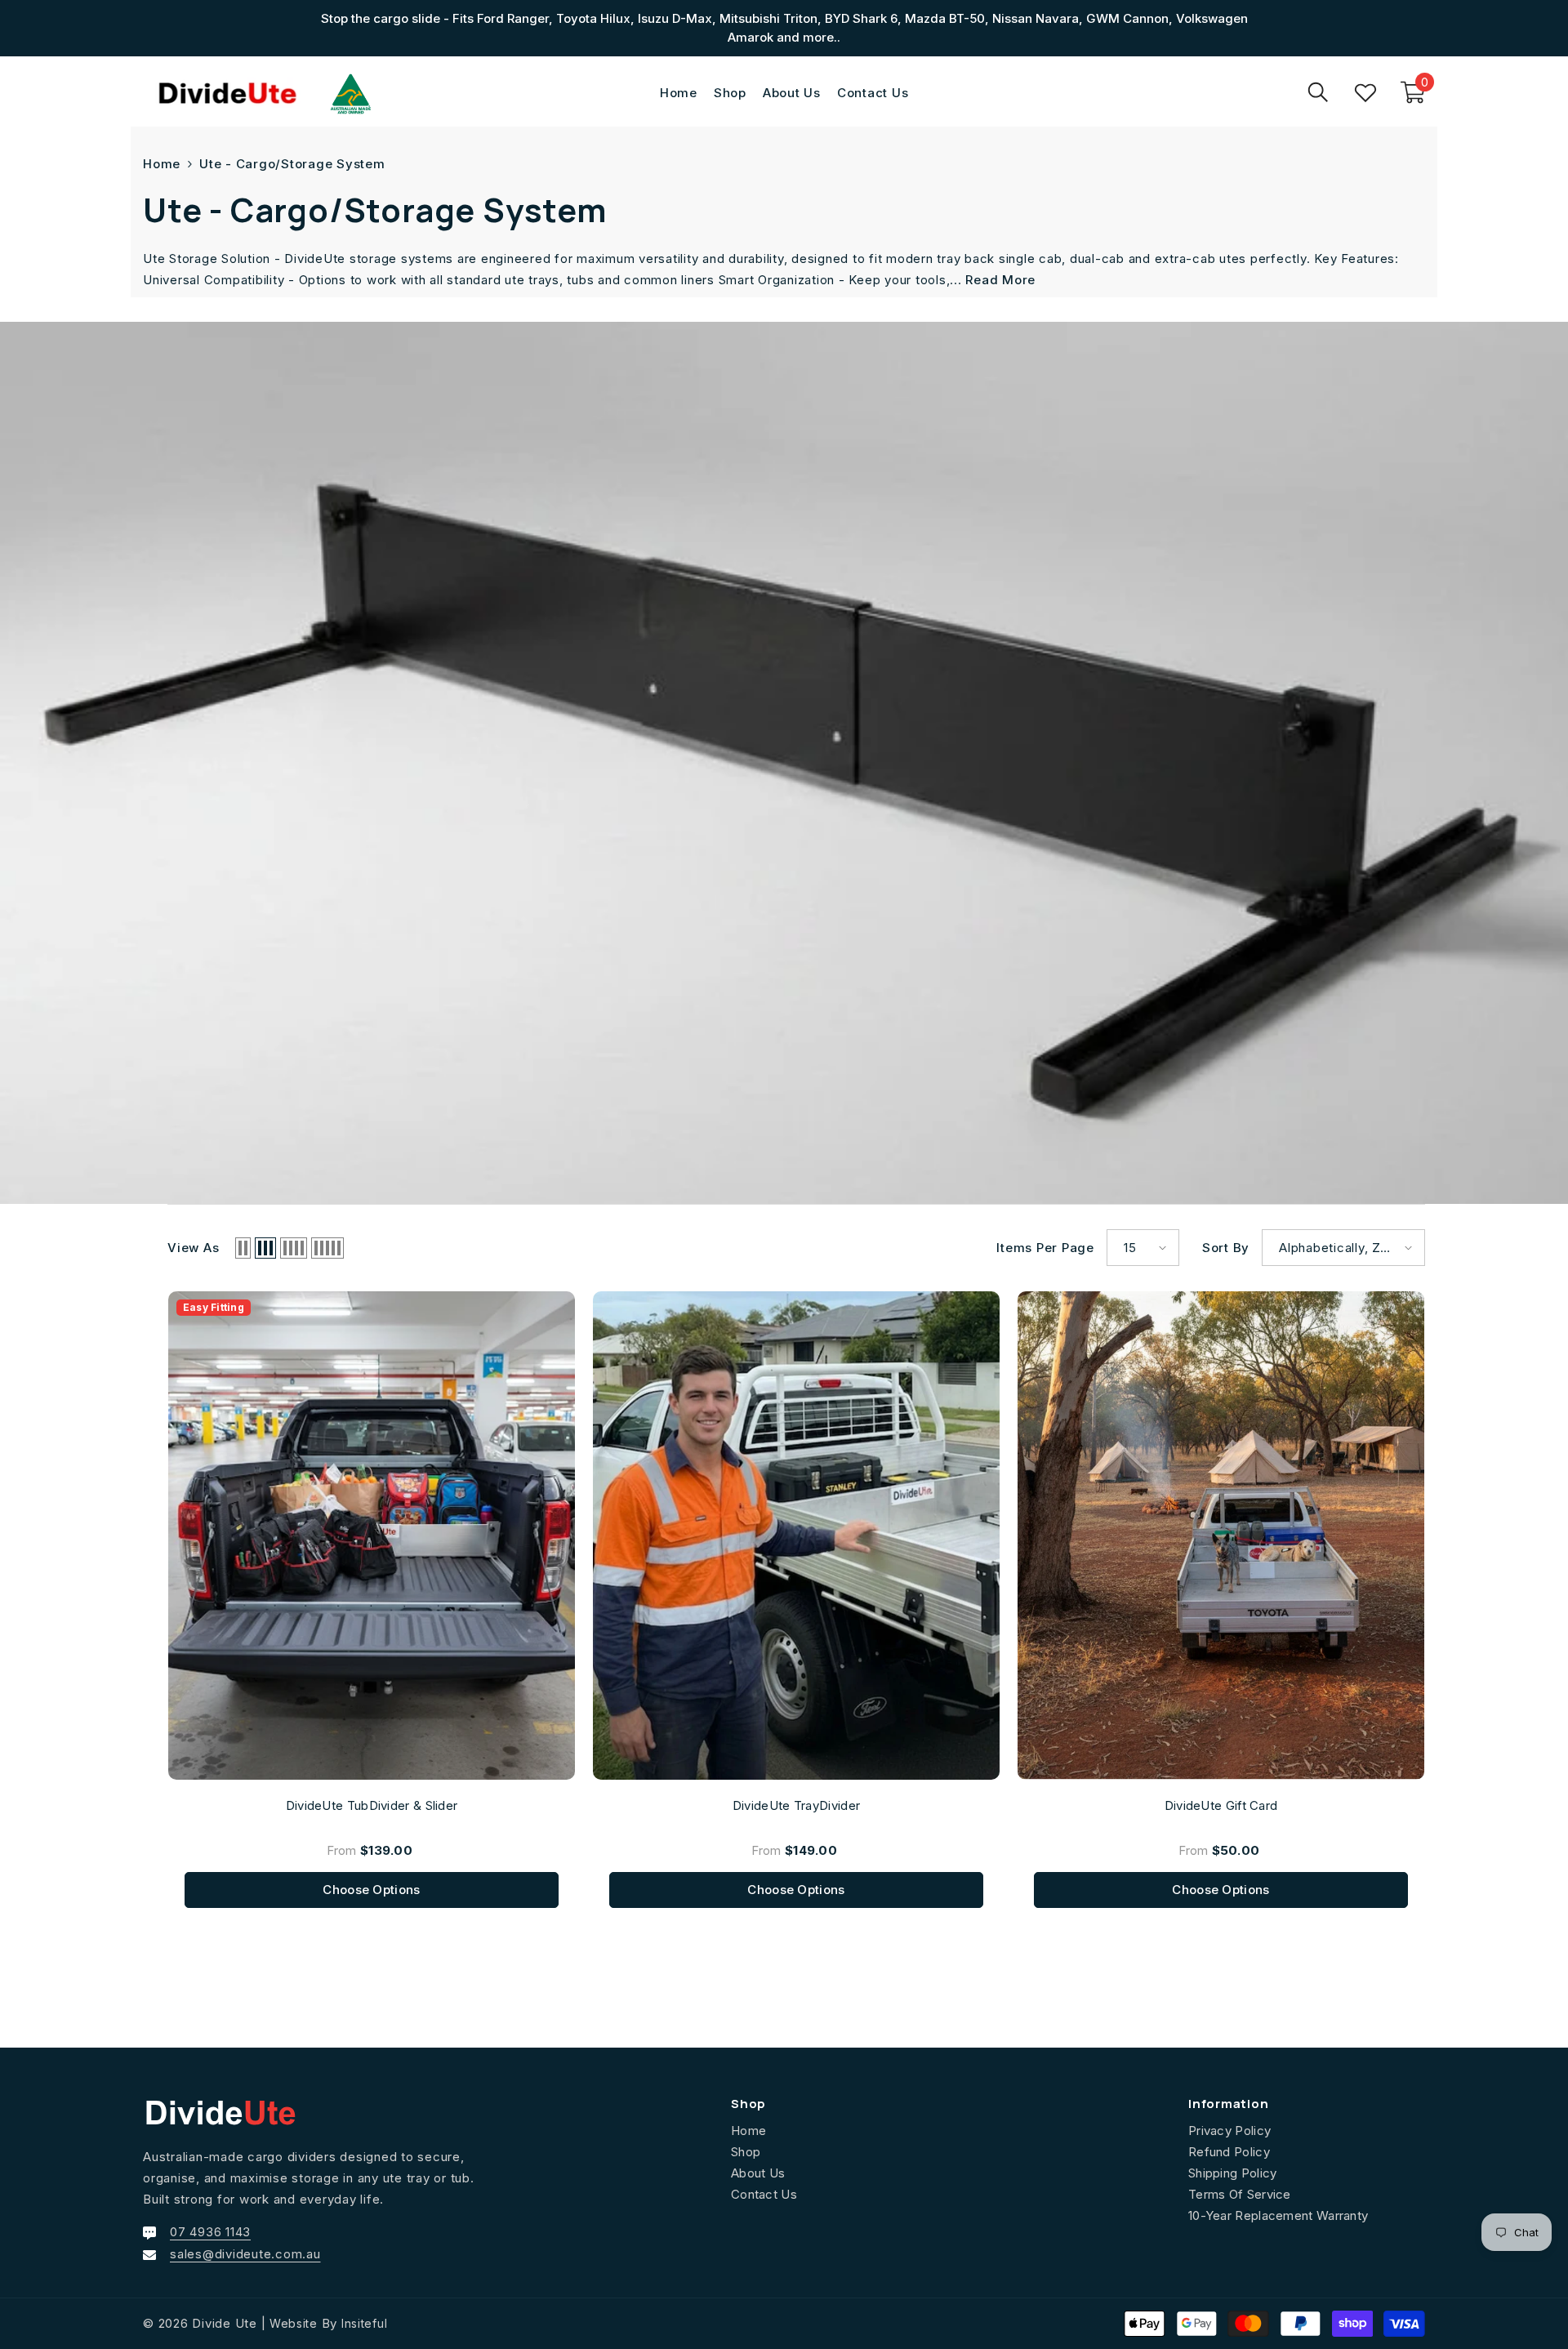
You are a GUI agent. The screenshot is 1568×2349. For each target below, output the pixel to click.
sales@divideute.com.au (245, 2254)
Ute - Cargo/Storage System (292, 164)
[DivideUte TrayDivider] (796, 1536)
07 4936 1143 (210, 2232)
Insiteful (364, 2323)
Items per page (1045, 1248)
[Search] (1318, 92)
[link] (784, 763)
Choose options (371, 1890)
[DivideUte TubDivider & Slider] (372, 1536)
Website (294, 2323)
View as (193, 1248)
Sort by (1226, 1248)
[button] (243, 1248)
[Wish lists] (1365, 92)
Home (162, 164)
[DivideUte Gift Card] (1221, 1536)
